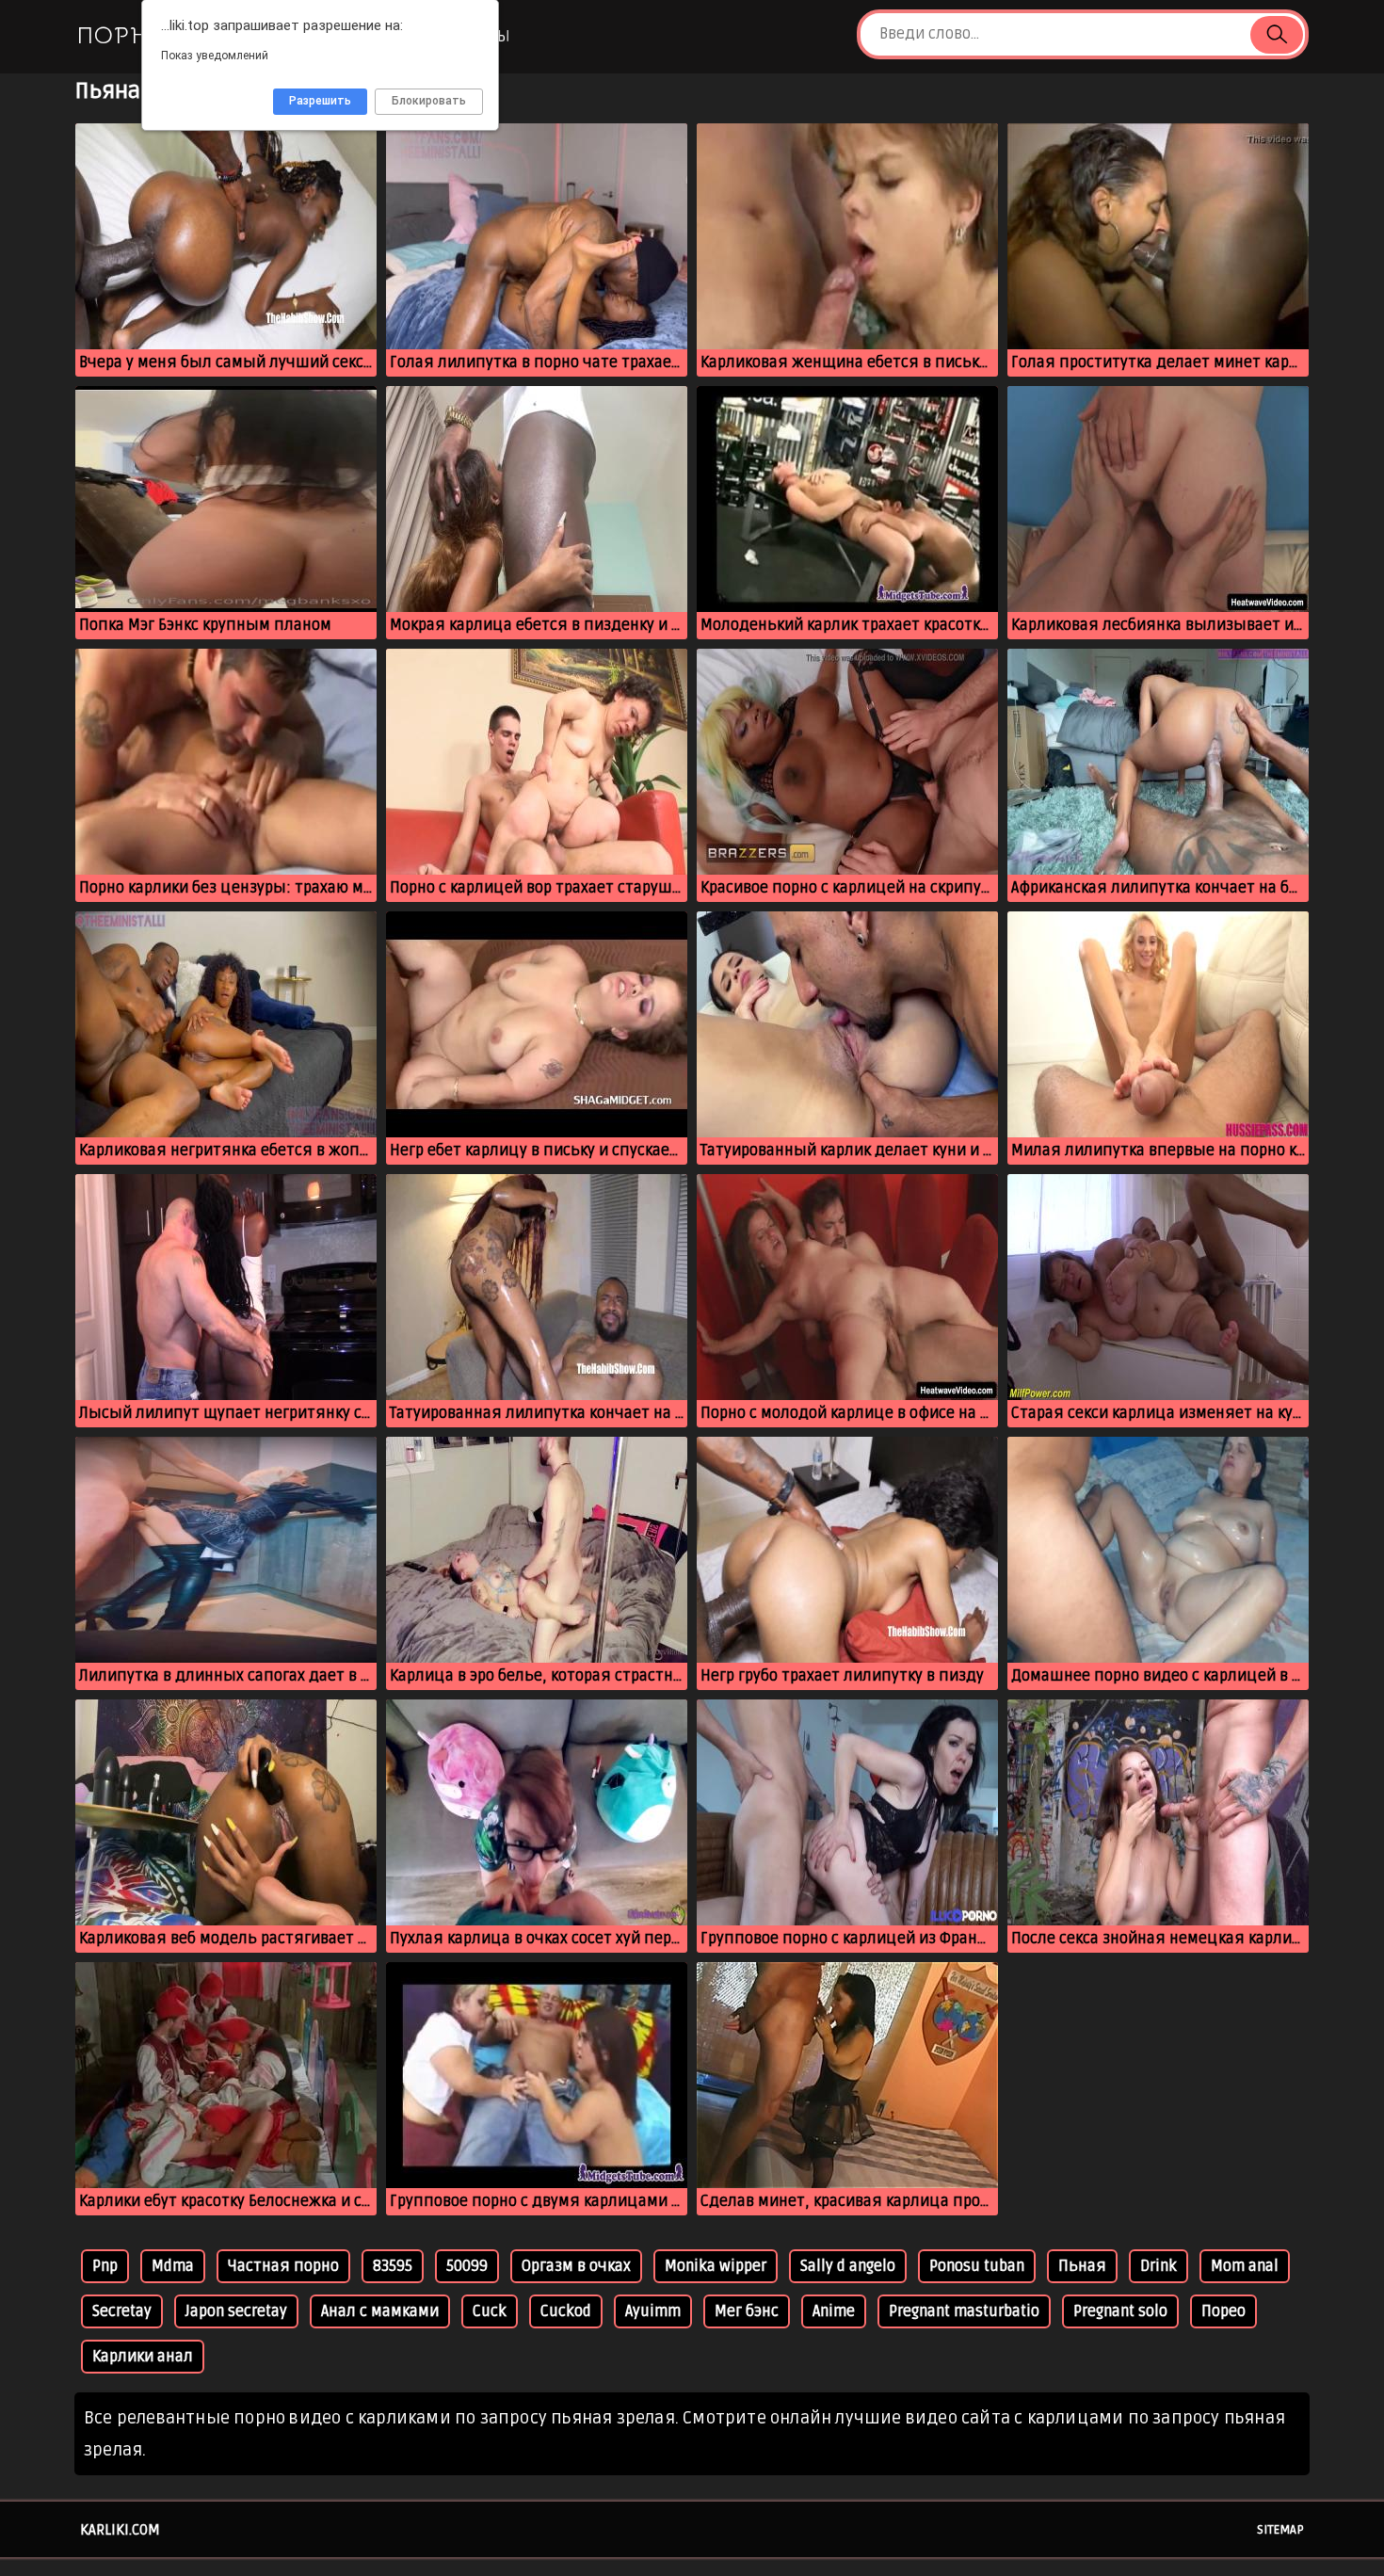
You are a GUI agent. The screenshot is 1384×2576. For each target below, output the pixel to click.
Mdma (173, 2266)
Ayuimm (653, 2311)
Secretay (122, 2311)
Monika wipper (716, 2266)
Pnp (105, 2266)
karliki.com (120, 2530)
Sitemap (1280, 2530)
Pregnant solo (1120, 2311)
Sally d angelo (848, 2266)
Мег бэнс (747, 2311)
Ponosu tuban (977, 2266)
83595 (393, 2266)
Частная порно (283, 2266)
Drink (1159, 2266)
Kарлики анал (143, 2357)
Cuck (490, 2311)
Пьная (1082, 2266)
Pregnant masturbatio (964, 2311)
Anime (834, 2311)
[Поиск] (1277, 35)
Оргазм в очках (576, 2266)
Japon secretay (236, 2311)
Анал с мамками (380, 2311)
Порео (1223, 2311)
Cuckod (566, 2311)
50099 (467, 2266)
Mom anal (1245, 2266)
